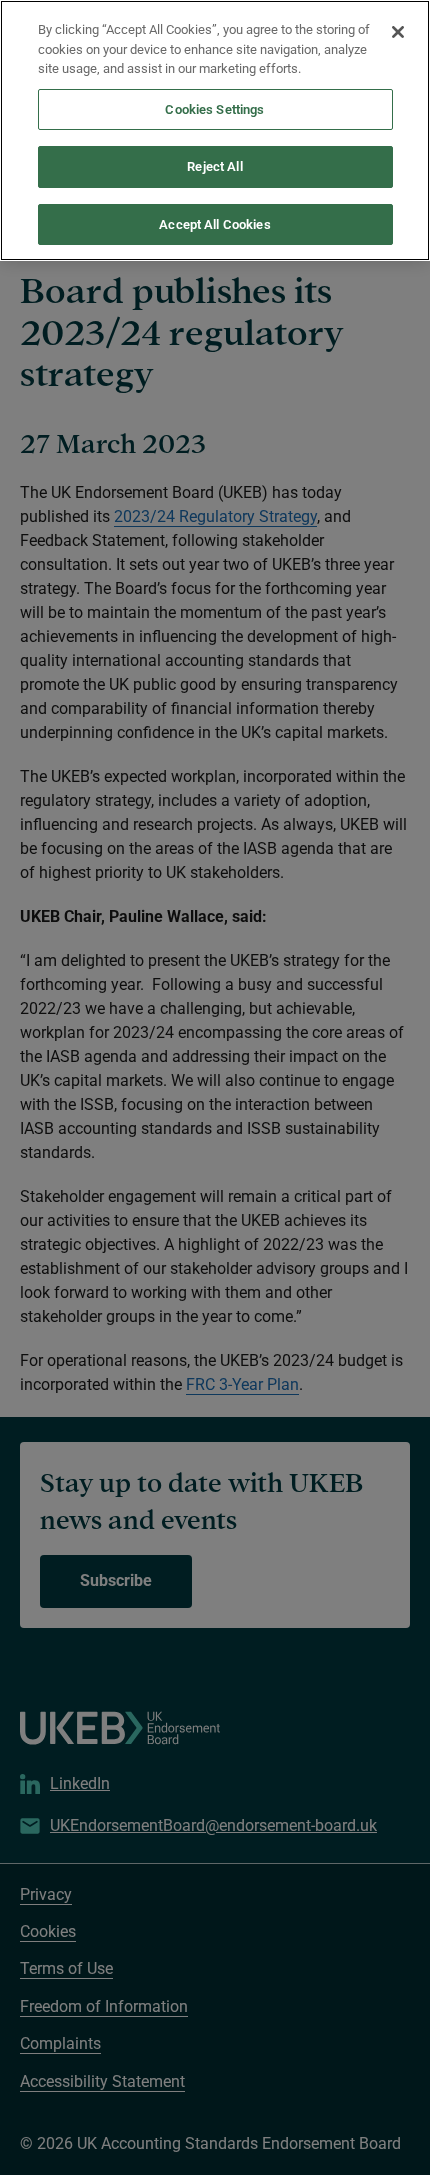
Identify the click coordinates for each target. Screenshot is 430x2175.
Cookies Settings (214, 109)
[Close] (398, 32)
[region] (215, 130)
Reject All (214, 166)
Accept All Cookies (214, 224)
